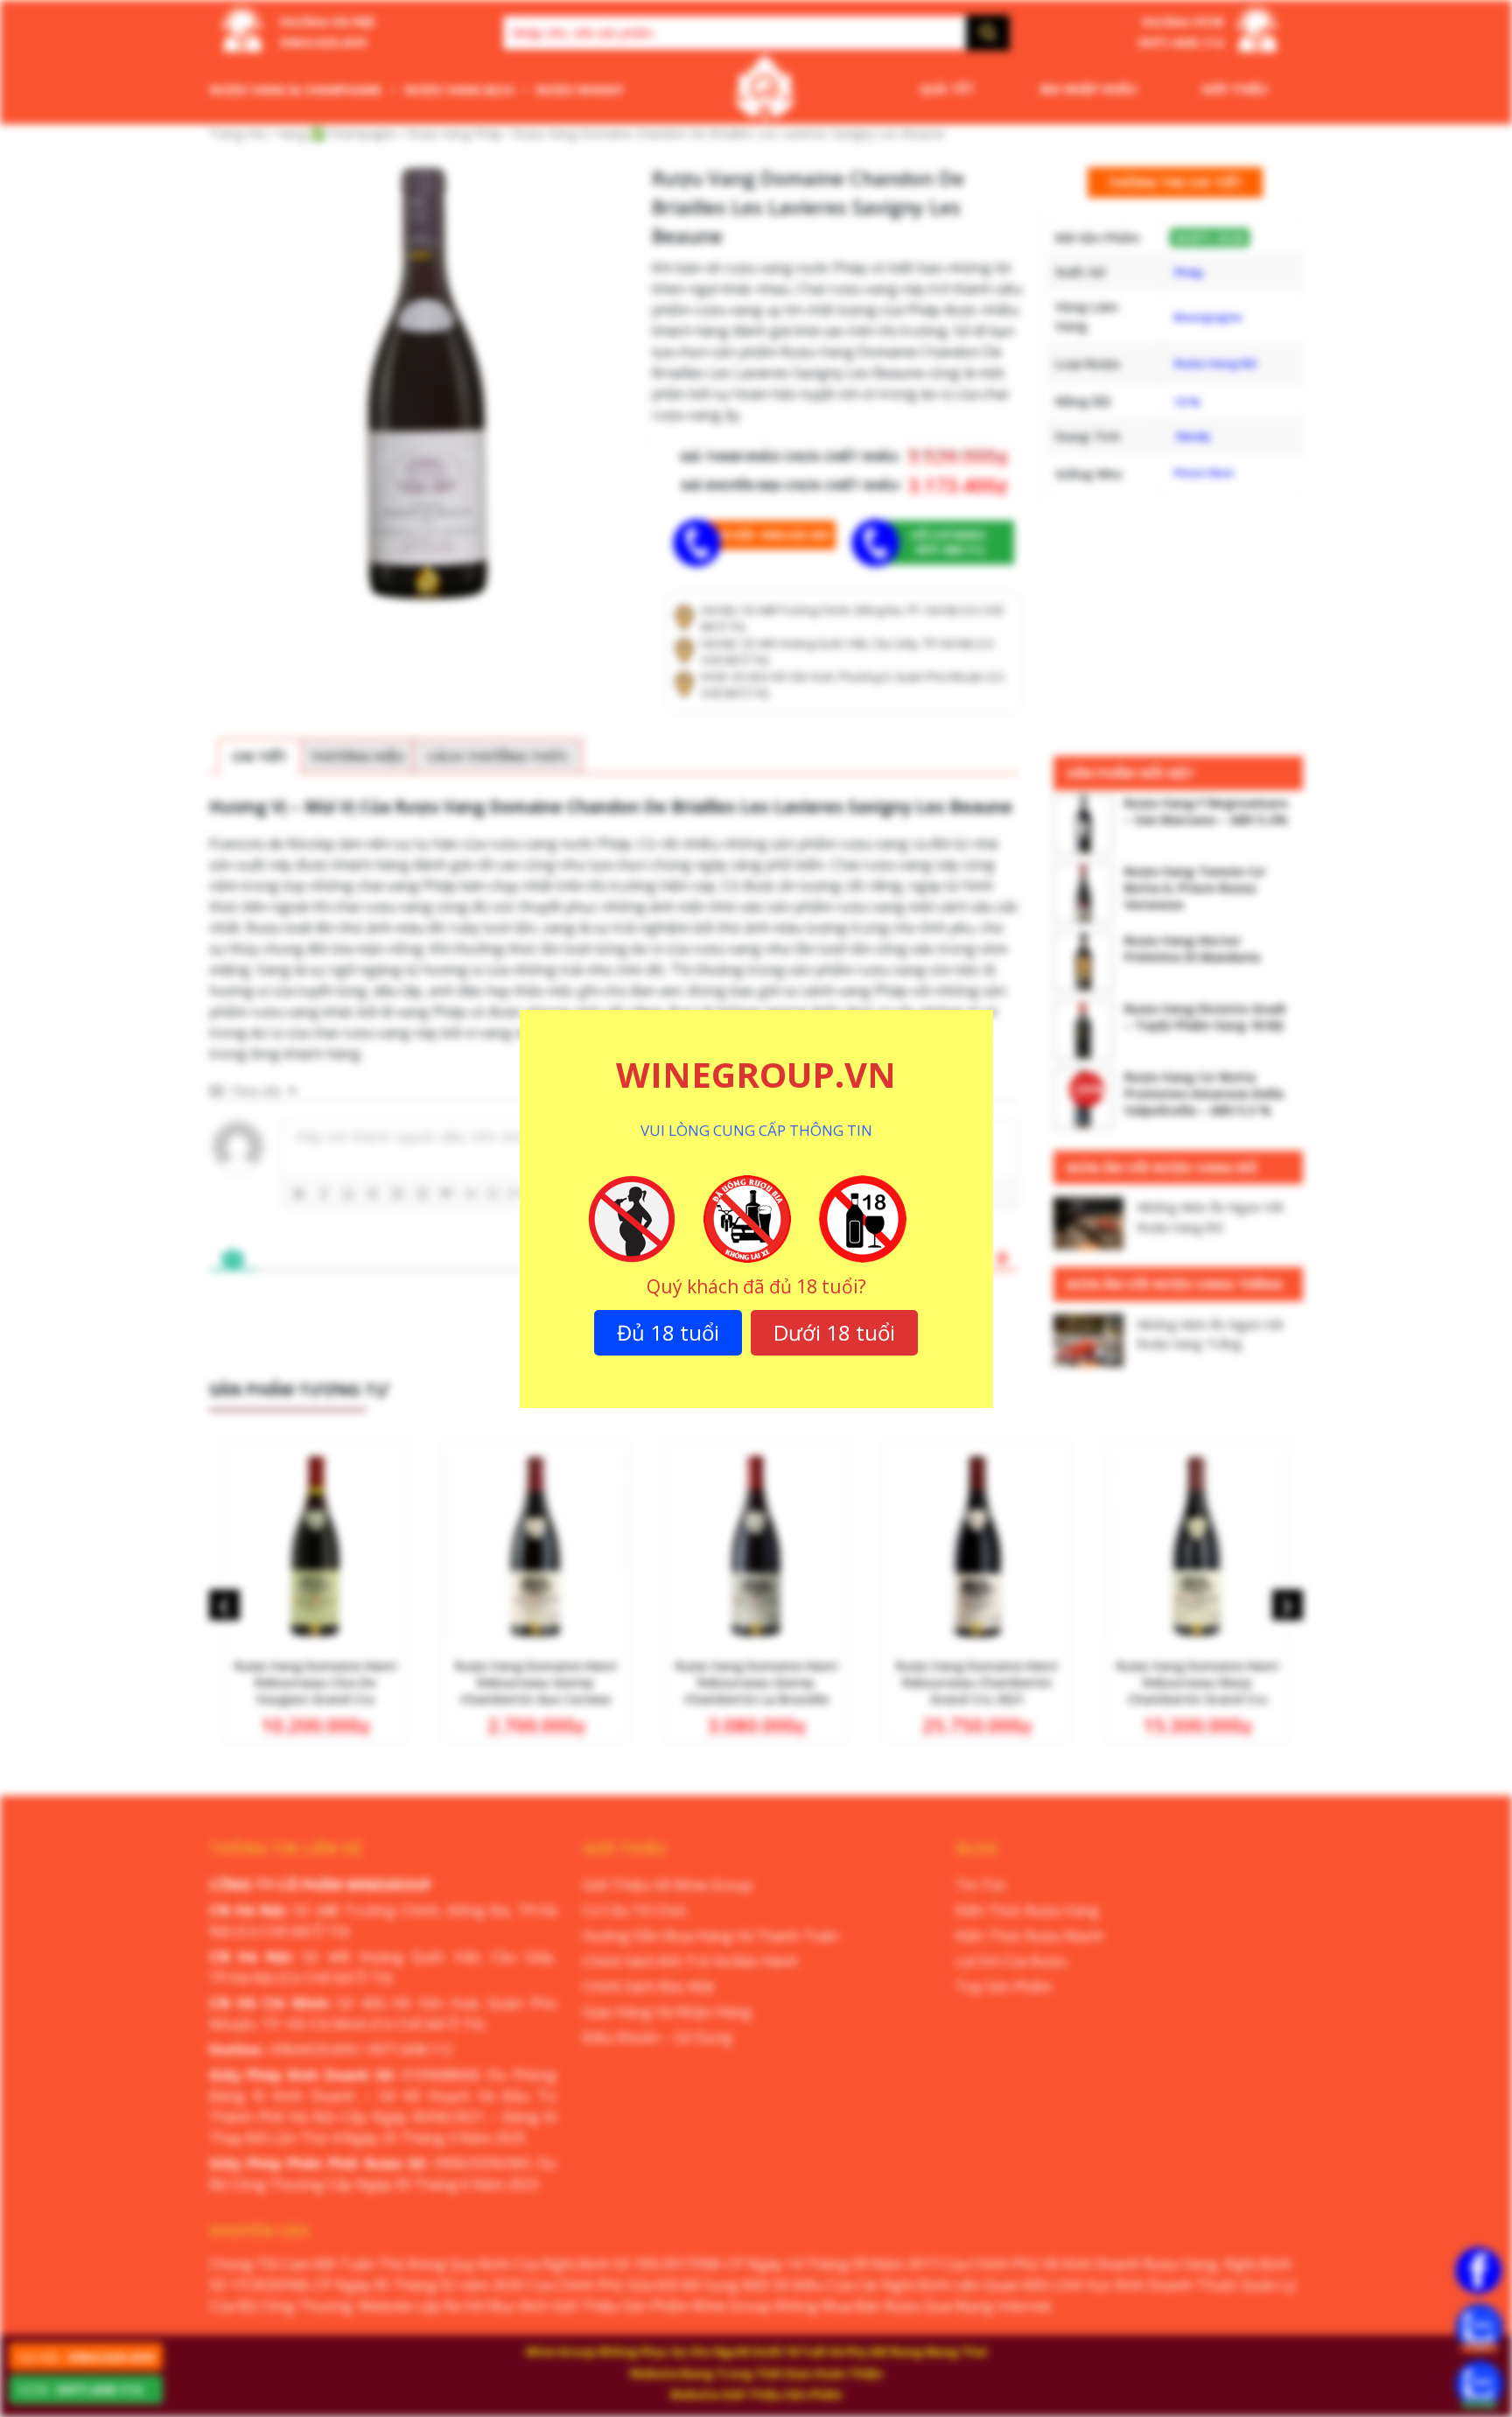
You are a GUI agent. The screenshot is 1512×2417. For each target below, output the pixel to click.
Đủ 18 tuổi (668, 1332)
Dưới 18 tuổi (834, 1332)
